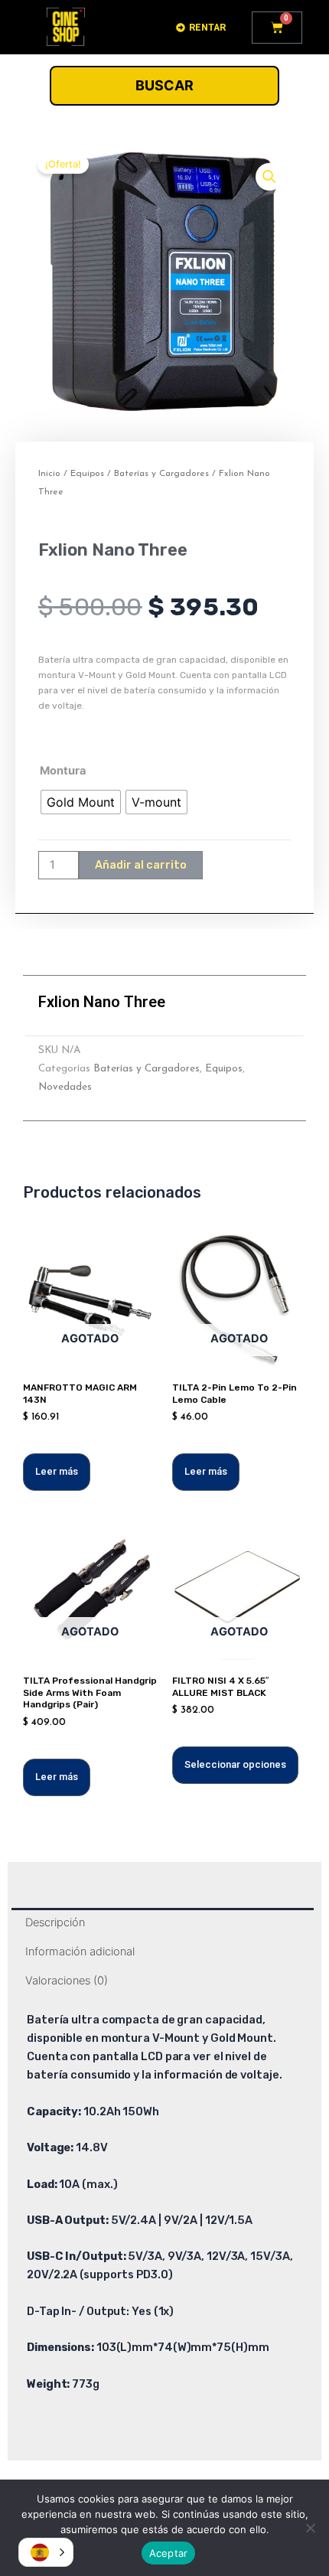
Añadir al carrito (141, 865)
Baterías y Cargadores (161, 474)
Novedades (65, 1087)
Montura (63, 771)
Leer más (57, 1471)
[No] (310, 2528)
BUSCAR (164, 85)
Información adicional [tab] (80, 1952)
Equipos (87, 474)
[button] (269, 177)
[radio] (81, 802)
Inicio (49, 474)
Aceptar (169, 2553)
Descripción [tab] (55, 1922)
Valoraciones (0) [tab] (67, 1981)
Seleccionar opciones (235, 1764)
